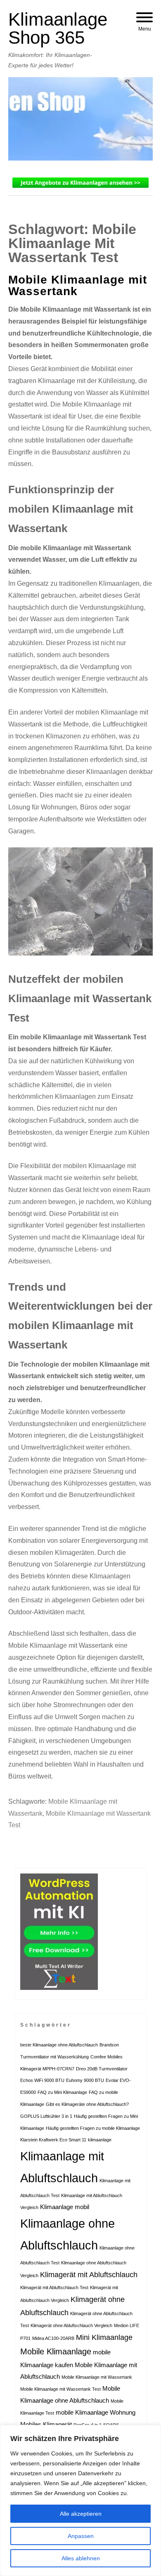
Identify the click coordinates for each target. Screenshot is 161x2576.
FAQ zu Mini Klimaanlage (62, 2092)
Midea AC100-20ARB (53, 2338)
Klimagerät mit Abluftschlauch (89, 2275)
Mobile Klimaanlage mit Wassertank (78, 285)
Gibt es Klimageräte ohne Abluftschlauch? (87, 2104)
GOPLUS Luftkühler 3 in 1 (46, 2116)
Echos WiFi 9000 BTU (42, 2080)
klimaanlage (100, 2140)
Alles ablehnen (81, 2558)
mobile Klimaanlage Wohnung (96, 2413)
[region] (80, 2500)
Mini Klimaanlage (104, 2337)
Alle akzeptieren (81, 2514)
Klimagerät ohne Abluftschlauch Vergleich (71, 2325)
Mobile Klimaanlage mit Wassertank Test (60, 2389)
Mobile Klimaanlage (56, 2351)
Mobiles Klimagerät (46, 2425)
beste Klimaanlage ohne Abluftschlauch (59, 2045)
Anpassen (81, 2536)
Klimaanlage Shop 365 (58, 28)
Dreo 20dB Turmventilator (102, 2069)
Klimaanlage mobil (65, 2207)
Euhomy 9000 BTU (85, 2080)
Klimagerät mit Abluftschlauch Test (54, 2287)
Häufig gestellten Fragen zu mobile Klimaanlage (93, 2128)
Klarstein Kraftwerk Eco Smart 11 (53, 2140)
